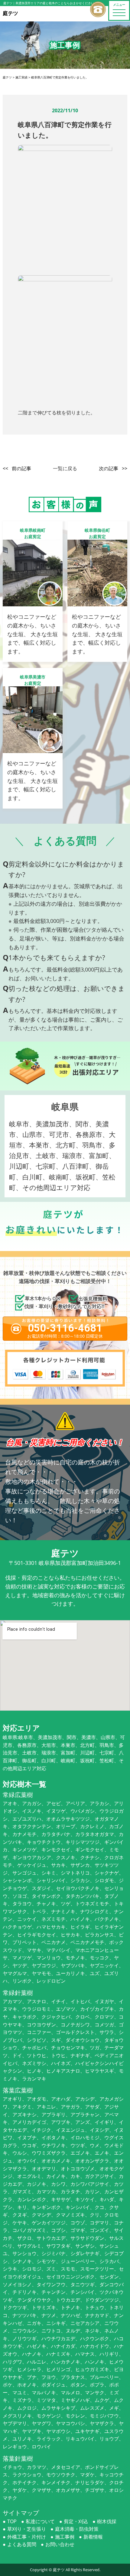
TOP (12, 2521)
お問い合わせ (60, 2544)
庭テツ (59, 2570)
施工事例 (65, 2537)
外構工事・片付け (27, 2537)
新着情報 (93, 2537)
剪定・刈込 (76, 2521)
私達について (40, 2521)
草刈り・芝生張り (27, 2529)
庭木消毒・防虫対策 (77, 2529)
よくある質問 (22, 2544)
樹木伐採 (107, 2521)
